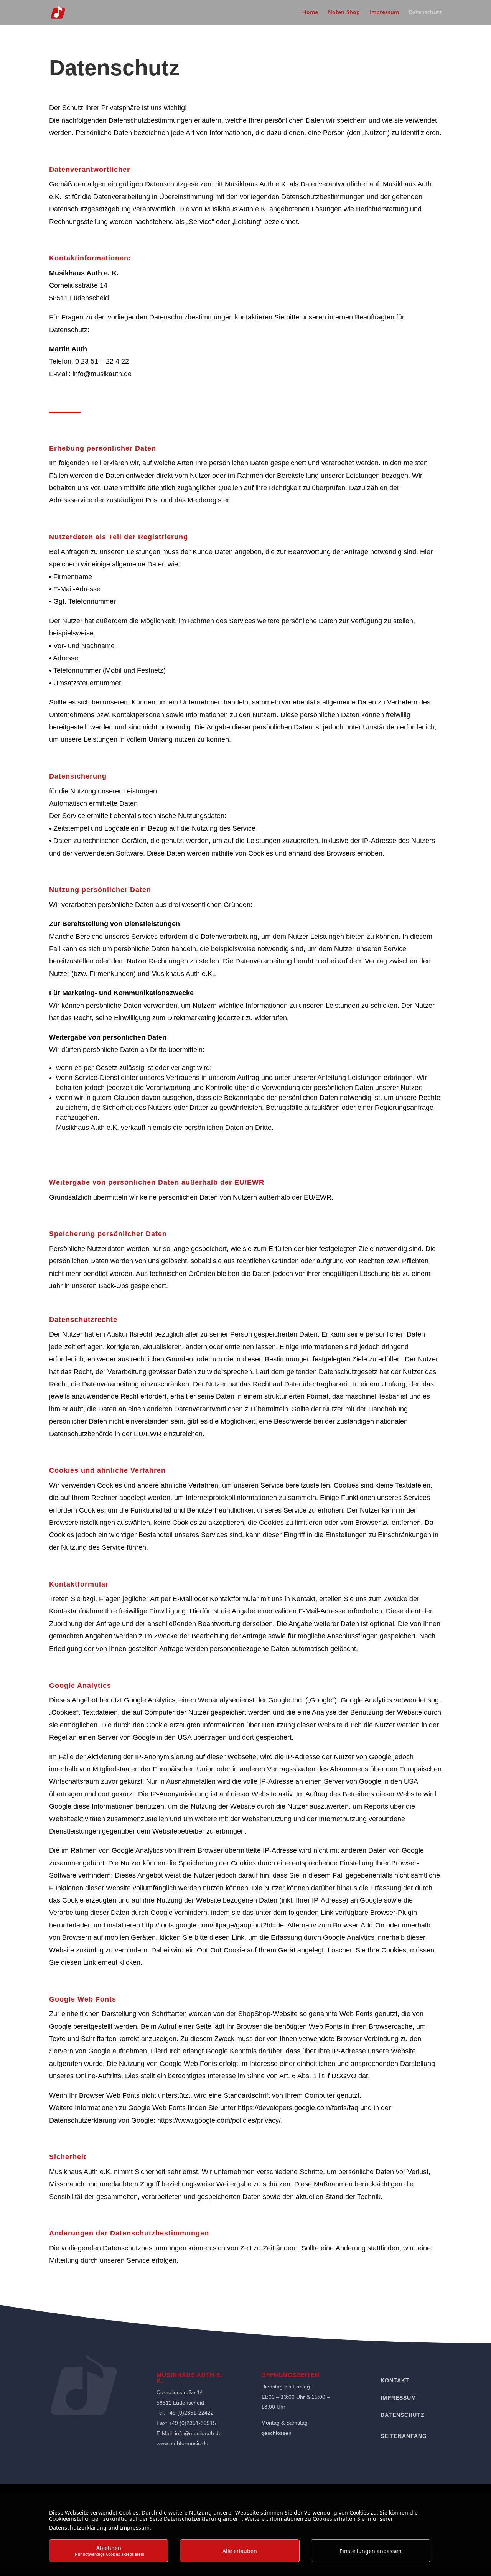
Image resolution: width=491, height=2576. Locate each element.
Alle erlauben (240, 2551)
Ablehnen (109, 2550)
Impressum (384, 13)
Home (310, 13)
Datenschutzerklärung (78, 2527)
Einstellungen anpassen (371, 2551)
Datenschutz (425, 13)
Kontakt (395, 2380)
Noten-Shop (344, 13)
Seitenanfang (404, 2436)
